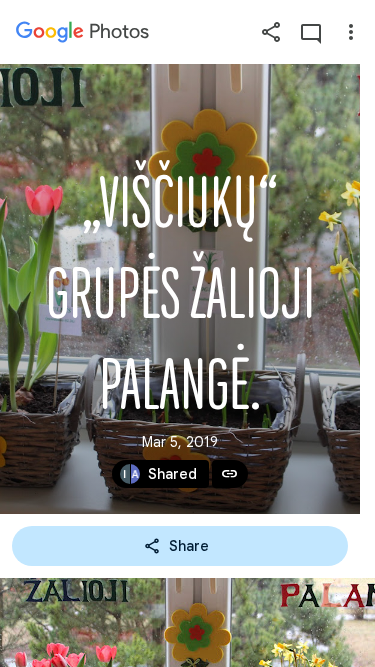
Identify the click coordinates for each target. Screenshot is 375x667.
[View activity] (311, 32)
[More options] (351, 32)
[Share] (271, 32)
